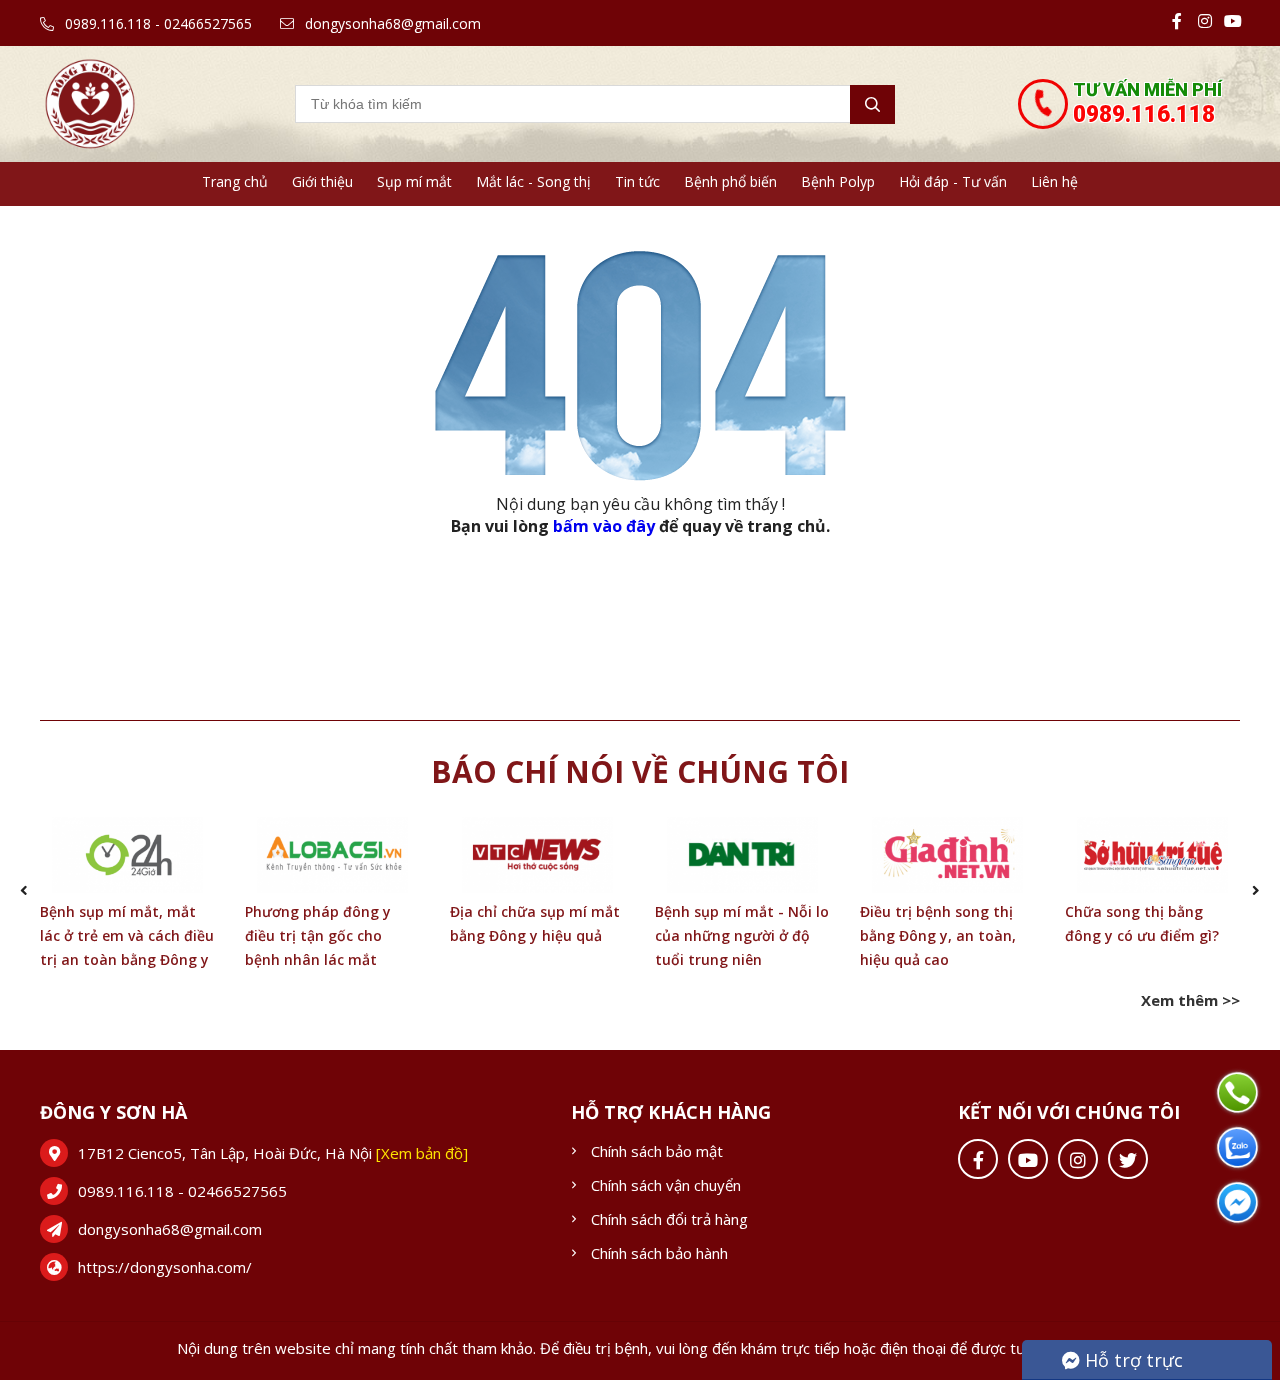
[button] (24, 891)
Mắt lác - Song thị (533, 181)
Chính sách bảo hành (659, 1253)
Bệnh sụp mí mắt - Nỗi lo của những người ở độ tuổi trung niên (742, 935)
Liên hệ (1054, 181)
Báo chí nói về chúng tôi (640, 771)
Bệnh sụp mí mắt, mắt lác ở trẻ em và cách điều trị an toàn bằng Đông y (127, 935)
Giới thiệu (322, 181)
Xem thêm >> (1190, 1000)
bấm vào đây (604, 526)
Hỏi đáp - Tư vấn (953, 181)
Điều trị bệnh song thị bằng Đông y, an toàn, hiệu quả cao (938, 935)
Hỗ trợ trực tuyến (1122, 1364)
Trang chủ (235, 181)
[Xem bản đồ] (422, 1153)
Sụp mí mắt (414, 181)
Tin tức (637, 181)
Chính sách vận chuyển (666, 1185)
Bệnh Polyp (838, 181)
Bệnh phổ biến (730, 181)
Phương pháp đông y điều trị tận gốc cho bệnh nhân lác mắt (318, 935)
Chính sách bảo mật (657, 1151)
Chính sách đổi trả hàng (669, 1219)
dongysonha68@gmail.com (391, 23)
